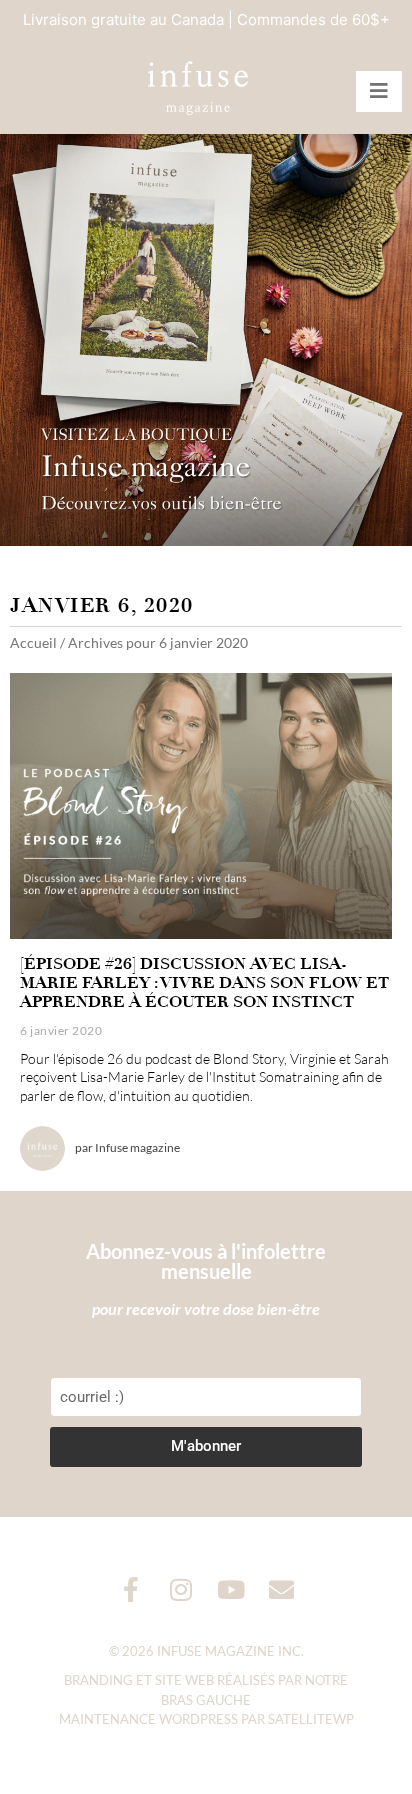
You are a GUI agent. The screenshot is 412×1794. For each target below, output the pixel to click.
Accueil (33, 642)
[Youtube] (231, 1589)
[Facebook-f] (131, 1589)
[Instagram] (181, 1589)
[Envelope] (281, 1589)
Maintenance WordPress (148, 1719)
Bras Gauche (206, 1700)
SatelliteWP (311, 1719)
